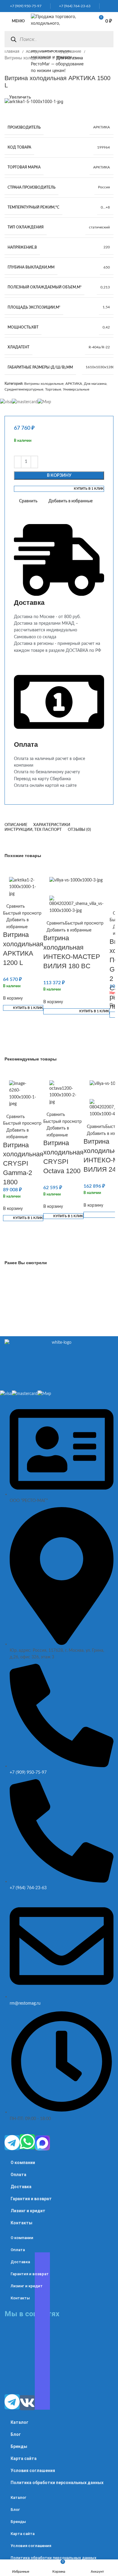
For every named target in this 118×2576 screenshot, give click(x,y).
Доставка (21, 2187)
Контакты (21, 2223)
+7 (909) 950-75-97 (24, 6)
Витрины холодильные (28, 58)
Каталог (20, 2422)
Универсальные (76, 389)
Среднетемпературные (24, 389)
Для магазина (95, 384)
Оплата (18, 2175)
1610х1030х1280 (100, 367)
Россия (104, 187)
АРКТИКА (102, 127)
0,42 (106, 327)
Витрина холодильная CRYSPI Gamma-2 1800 (23, 1164)
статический (99, 227)
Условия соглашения (33, 2471)
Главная (13, 52)
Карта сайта (24, 2458)
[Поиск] (13, 39)
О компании (23, 2163)
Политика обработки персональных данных (57, 2483)
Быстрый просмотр (22, 913)
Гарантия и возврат (31, 2199)
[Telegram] (12, 2143)
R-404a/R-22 (99, 347)
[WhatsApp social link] (104, 6)
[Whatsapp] (27, 2142)
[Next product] (20, 68)
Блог (16, 2434)
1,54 (106, 307)
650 (107, 267)
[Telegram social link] (112, 6)
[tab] (16, 825)
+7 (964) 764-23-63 (73, 6)
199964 (103, 147)
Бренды (19, 2446)
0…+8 (105, 207)
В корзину (59, 476)
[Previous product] (8, 68)
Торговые (53, 389)
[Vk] (27, 2403)
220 (107, 247)
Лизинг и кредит (28, 2211)
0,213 (105, 287)
